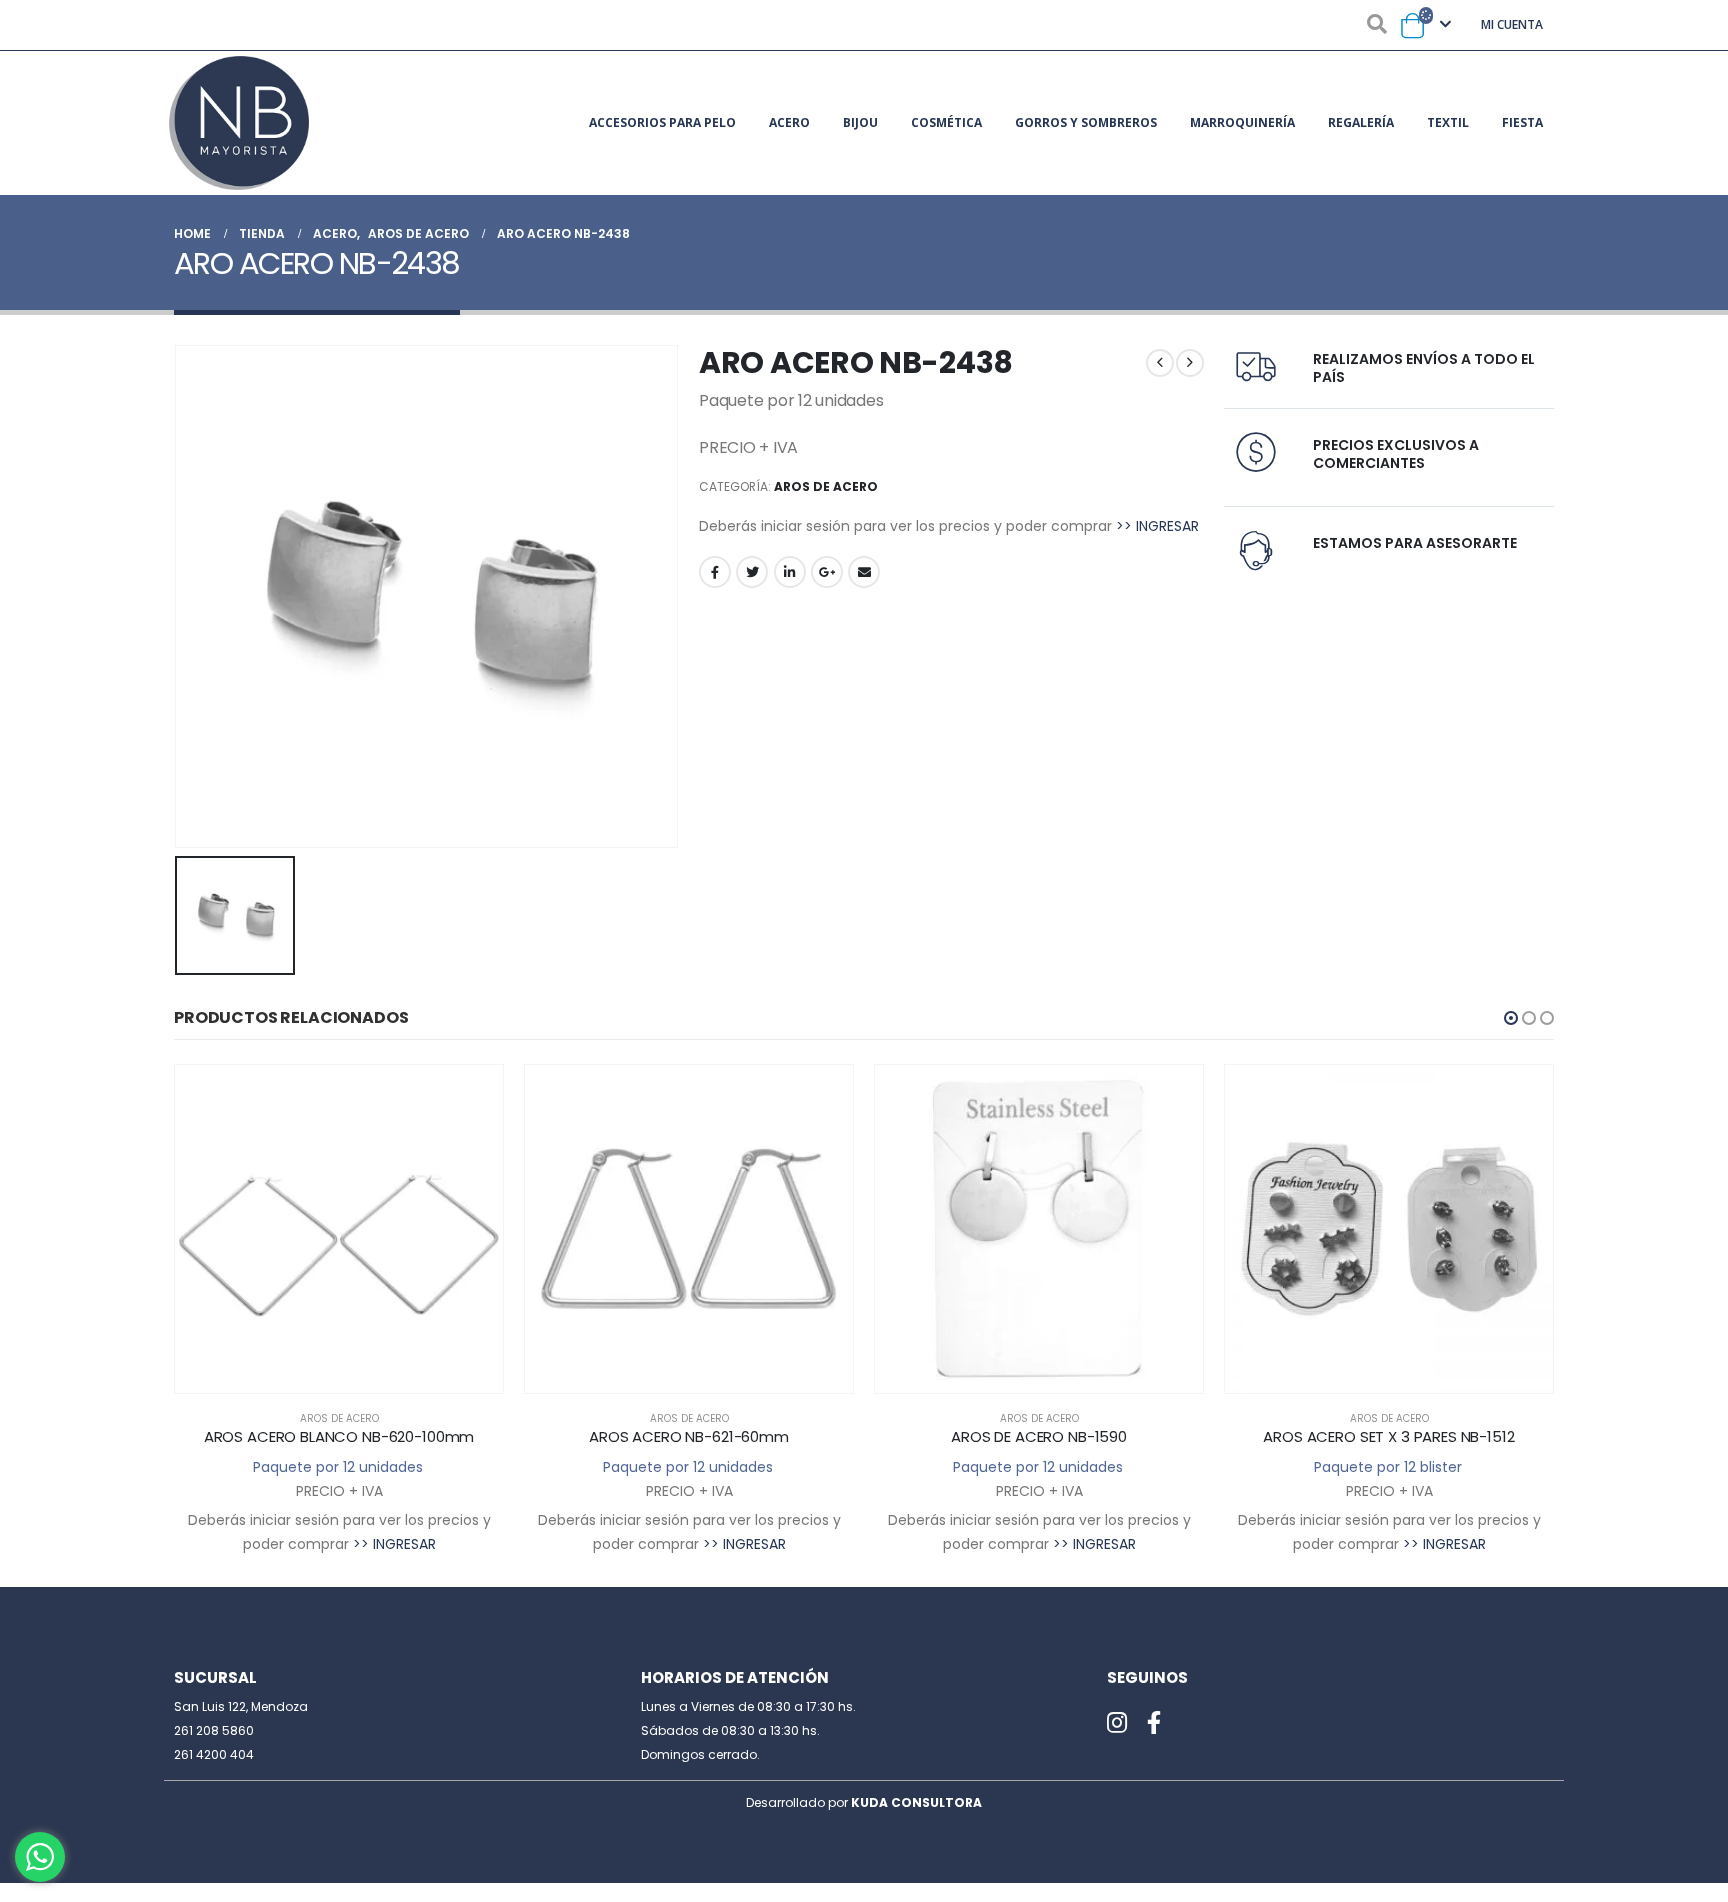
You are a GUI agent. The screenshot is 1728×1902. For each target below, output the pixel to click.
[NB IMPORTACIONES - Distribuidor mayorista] (239, 123)
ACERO (789, 122)
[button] (1511, 1018)
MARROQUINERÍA (1242, 122)
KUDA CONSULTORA (916, 1802)
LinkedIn (790, 572)
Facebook (715, 572)
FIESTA (1522, 122)
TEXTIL (1448, 122)
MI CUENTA (1512, 24)
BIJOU (860, 122)
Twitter (752, 572)
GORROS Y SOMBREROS (1086, 122)
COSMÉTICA (946, 122)
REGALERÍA (1361, 122)
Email (864, 572)
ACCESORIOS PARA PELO (662, 122)
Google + (827, 572)
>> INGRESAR (1157, 526)
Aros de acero (826, 486)
